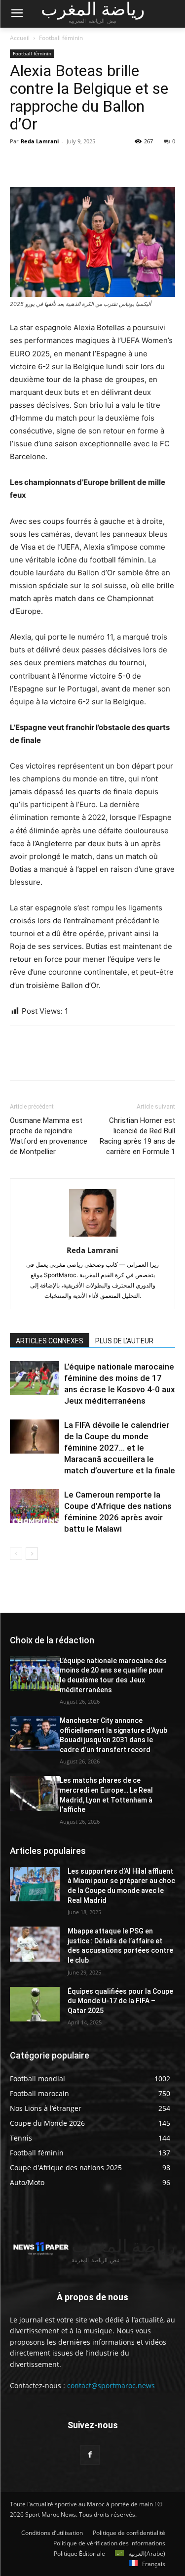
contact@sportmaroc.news (110, 2385)
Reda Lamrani (40, 141)
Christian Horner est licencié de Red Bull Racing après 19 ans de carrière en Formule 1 (137, 1136)
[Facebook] (20, 164)
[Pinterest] (65, 164)
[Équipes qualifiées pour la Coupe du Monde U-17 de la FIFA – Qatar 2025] (35, 2004)
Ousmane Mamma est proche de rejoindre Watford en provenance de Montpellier (49, 1136)
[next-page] (32, 1554)
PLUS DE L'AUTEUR (124, 1341)
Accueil (20, 38)
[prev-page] (16, 1554)
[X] (42, 164)
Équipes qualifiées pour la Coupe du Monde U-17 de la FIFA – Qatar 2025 (120, 2001)
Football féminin (61, 38)
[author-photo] (93, 1236)
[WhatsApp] (88, 164)
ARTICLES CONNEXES (50, 1341)
